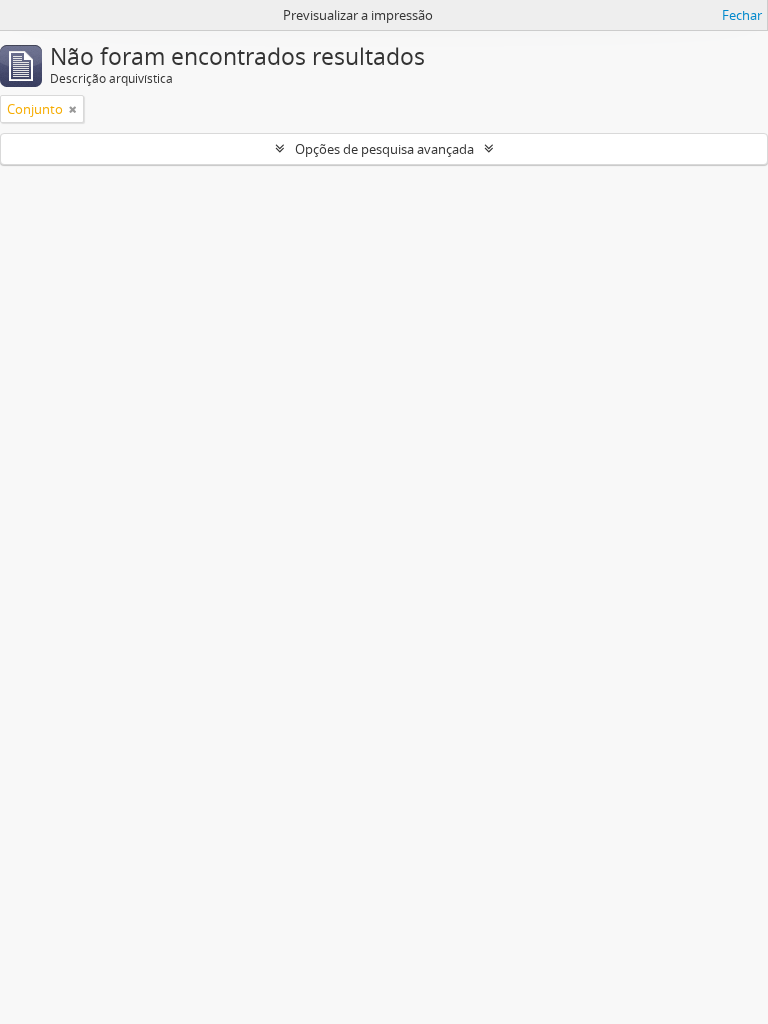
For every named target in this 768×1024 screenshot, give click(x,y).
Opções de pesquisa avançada (384, 149)
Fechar (742, 15)
